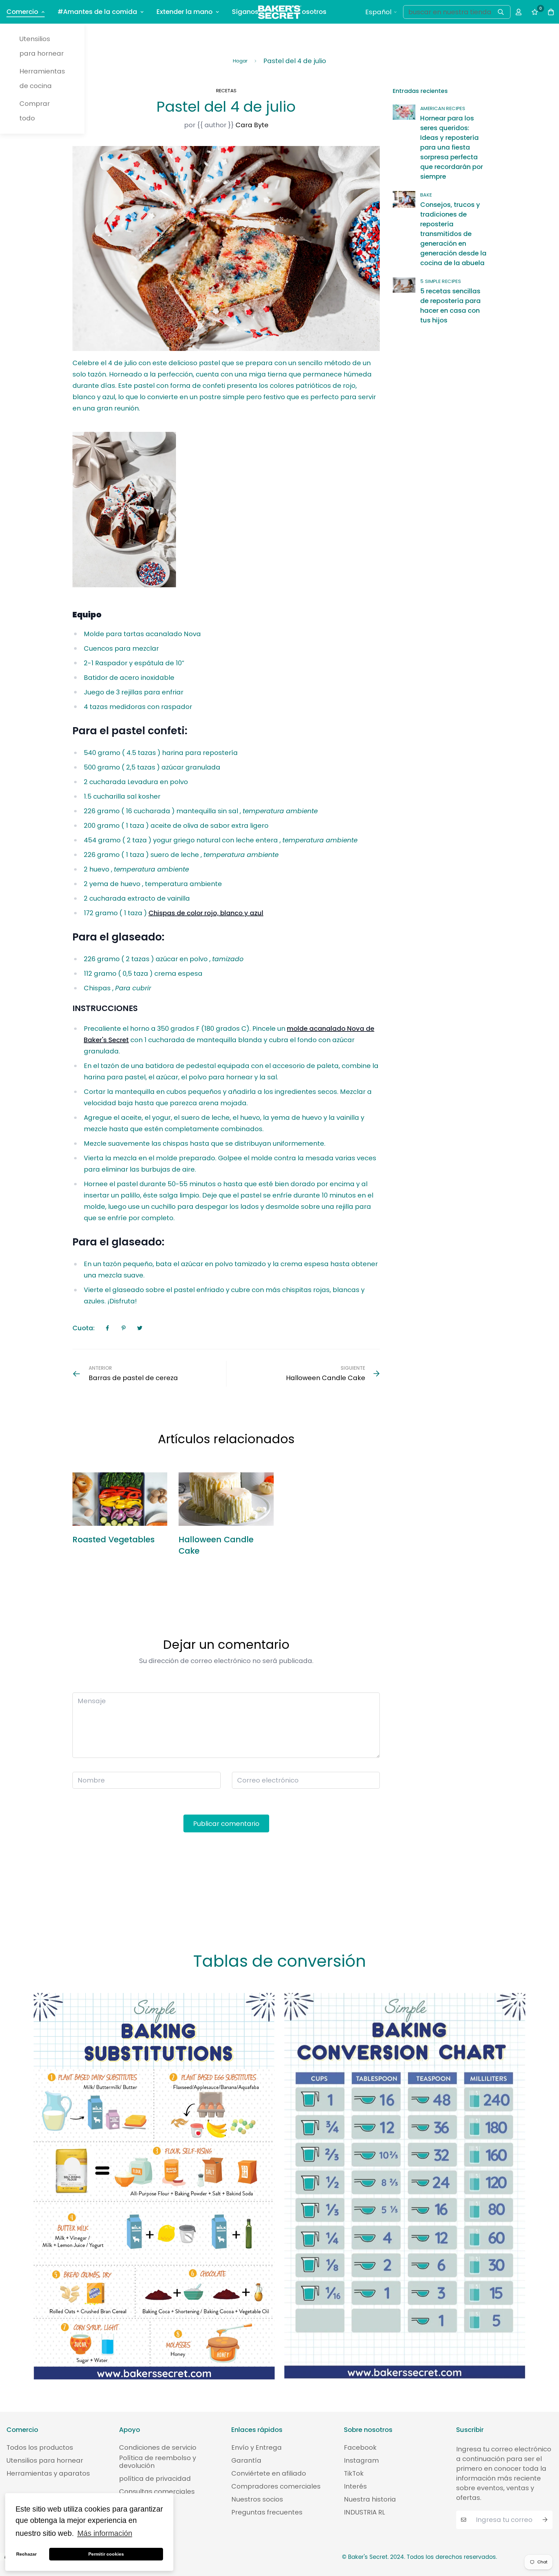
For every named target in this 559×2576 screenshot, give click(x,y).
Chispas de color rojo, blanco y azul (206, 913)
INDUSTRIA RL (364, 2512)
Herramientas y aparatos (48, 2473)
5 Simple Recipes (441, 281)
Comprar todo (35, 111)
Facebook (360, 2447)
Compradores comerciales (276, 2486)
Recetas (226, 90)
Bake (426, 195)
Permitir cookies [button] (106, 2554)
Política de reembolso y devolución (158, 2462)
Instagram (361, 2460)
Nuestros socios (257, 2499)
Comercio (22, 12)
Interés (355, 2486)
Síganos (245, 12)
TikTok (354, 2473)
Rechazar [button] (26, 2554)
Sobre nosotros (302, 12)
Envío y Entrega (257, 2447)
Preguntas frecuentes (267, 2512)
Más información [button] (105, 2533)
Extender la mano (185, 12)
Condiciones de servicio (158, 2447)
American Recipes (443, 108)
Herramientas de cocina (42, 79)
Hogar (240, 61)
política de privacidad (155, 2479)
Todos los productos (40, 2447)
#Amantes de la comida (97, 12)
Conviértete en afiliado (269, 2473)
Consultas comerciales (157, 2492)
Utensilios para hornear (42, 46)
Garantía (246, 2460)
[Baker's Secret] (280, 12)
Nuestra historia (370, 2499)
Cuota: (83, 1328)
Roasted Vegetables (114, 1540)
